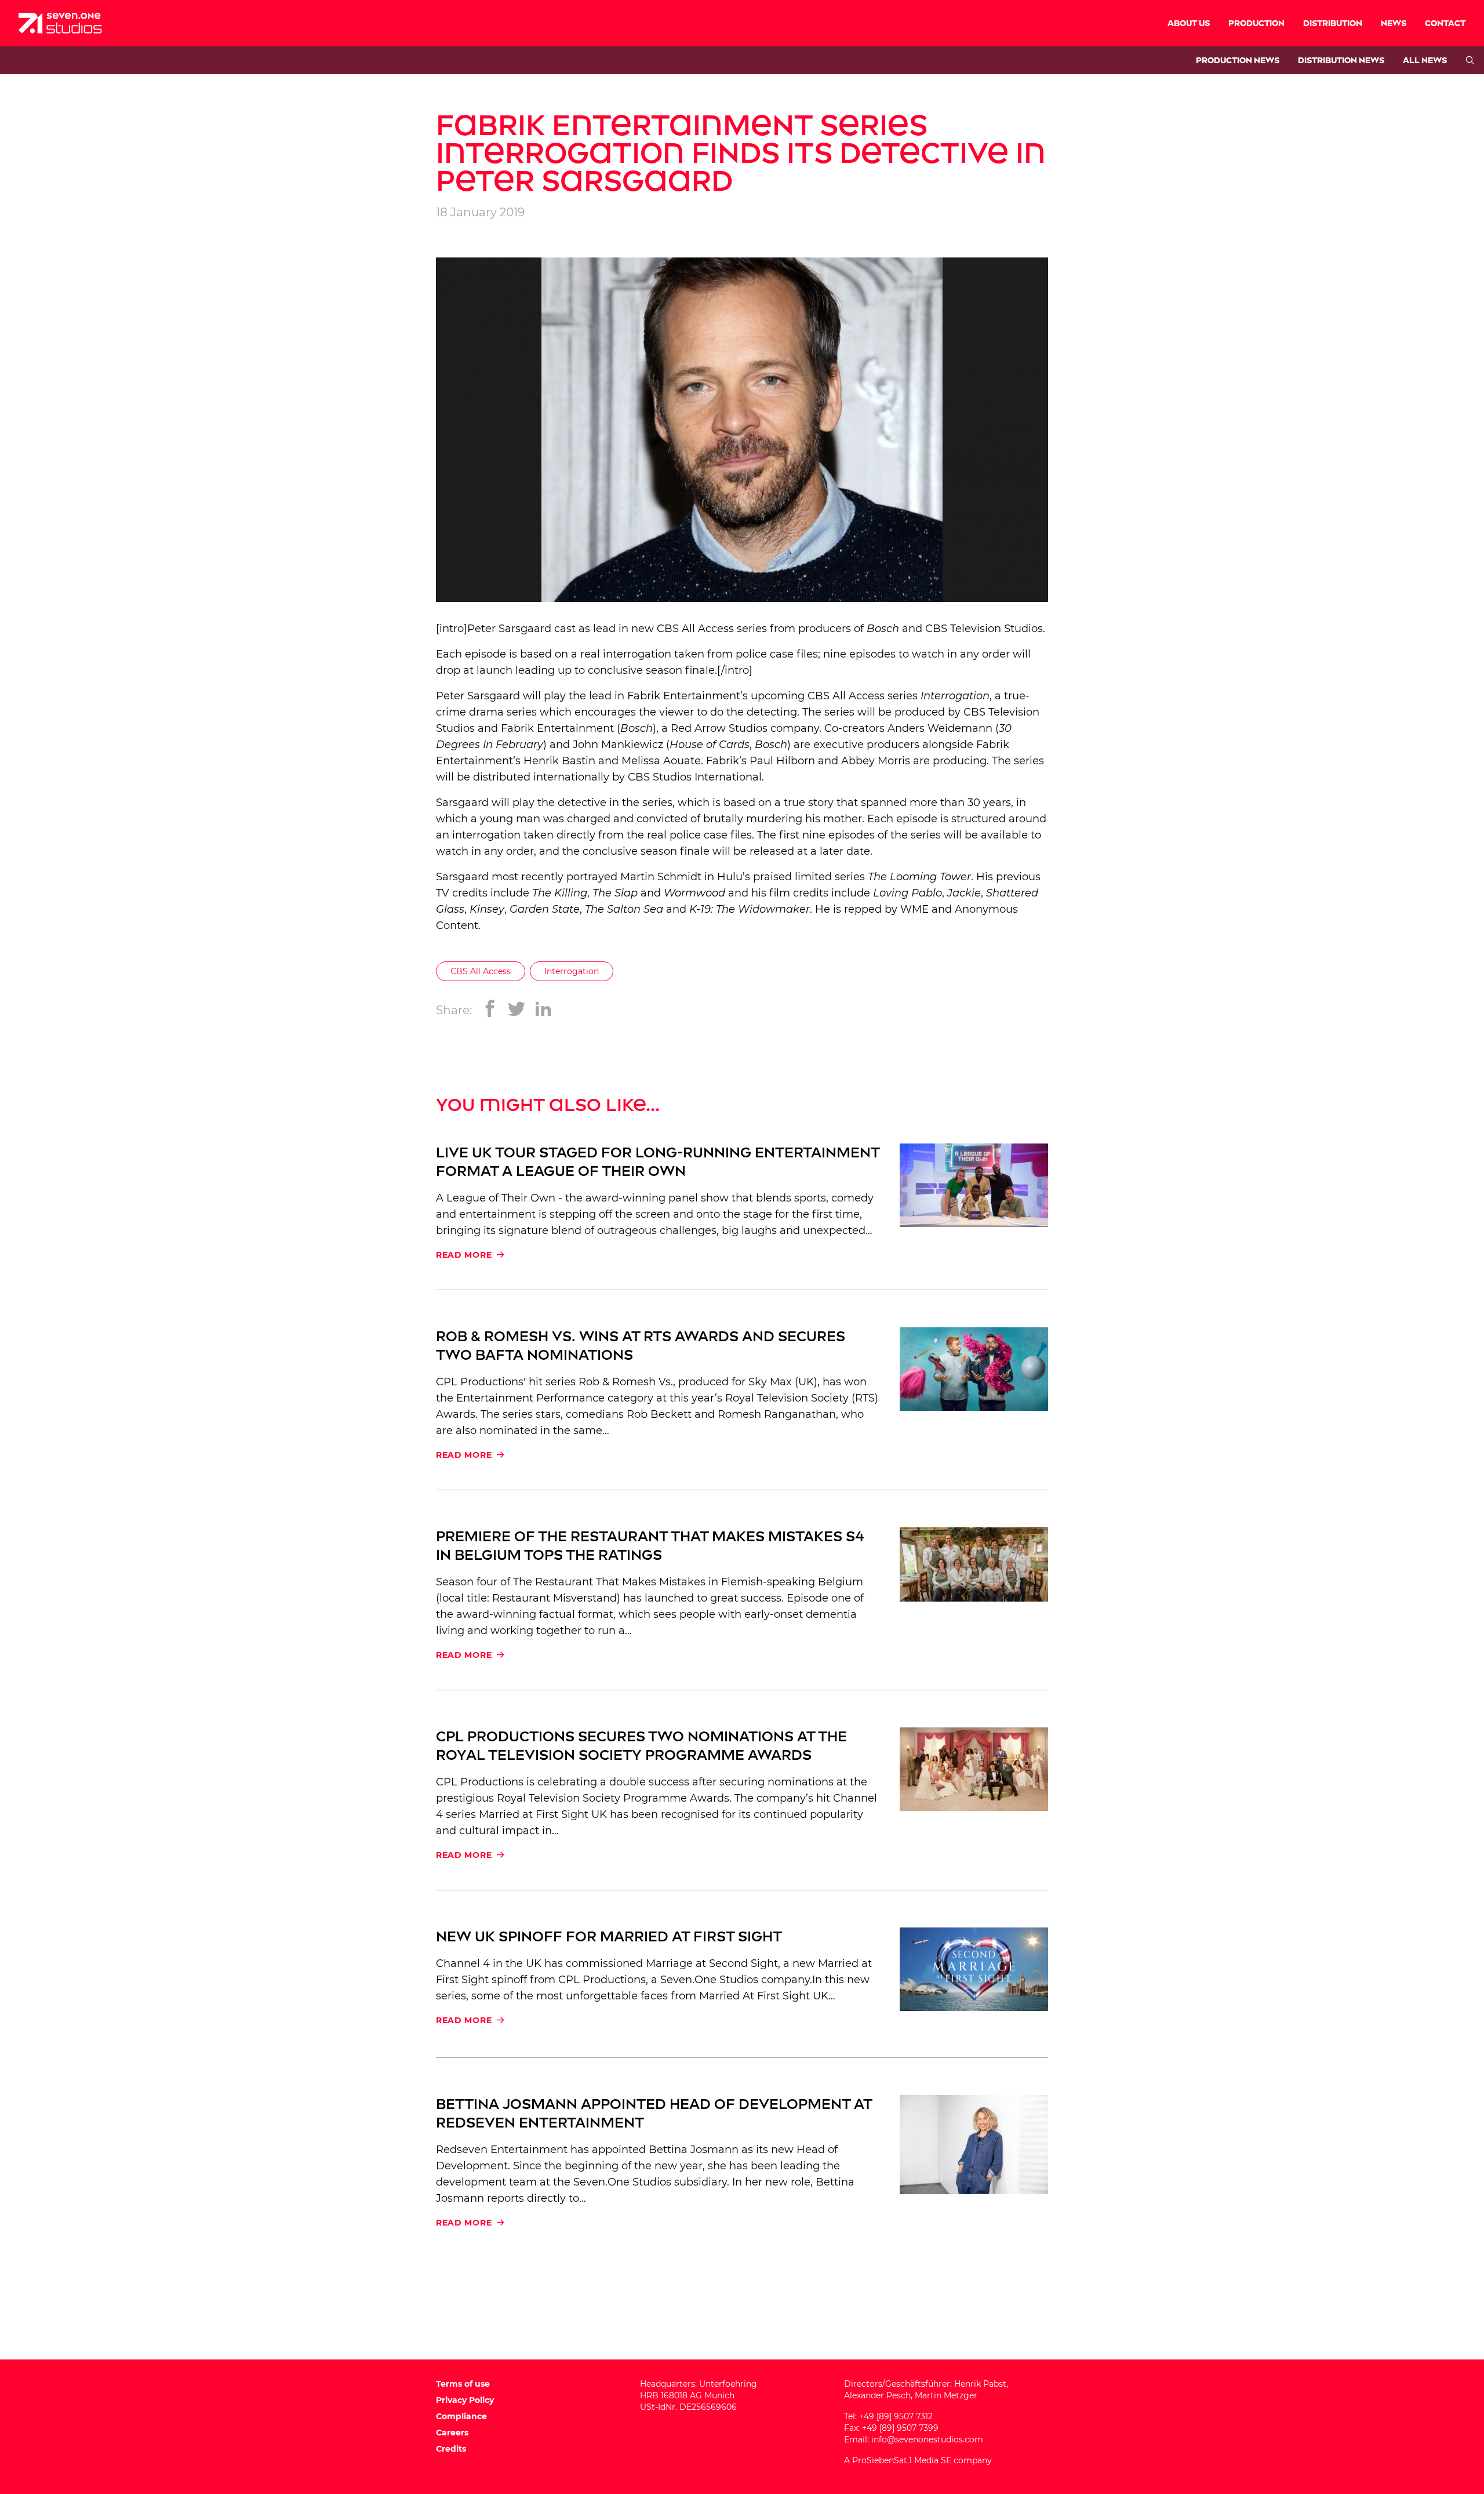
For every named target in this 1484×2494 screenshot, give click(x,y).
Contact (1445, 23)
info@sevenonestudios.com (927, 2439)
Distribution (1333, 23)
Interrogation (955, 696)
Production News (1238, 61)
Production (1256, 23)
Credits (451, 2449)
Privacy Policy (465, 2400)
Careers (452, 2433)
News (1394, 23)
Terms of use (463, 2384)
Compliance (461, 2416)
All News (1425, 61)
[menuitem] (1189, 23)
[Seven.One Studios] (60, 23)
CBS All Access (481, 971)
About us (1189, 23)
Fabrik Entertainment (684, 696)
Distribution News (1341, 61)
